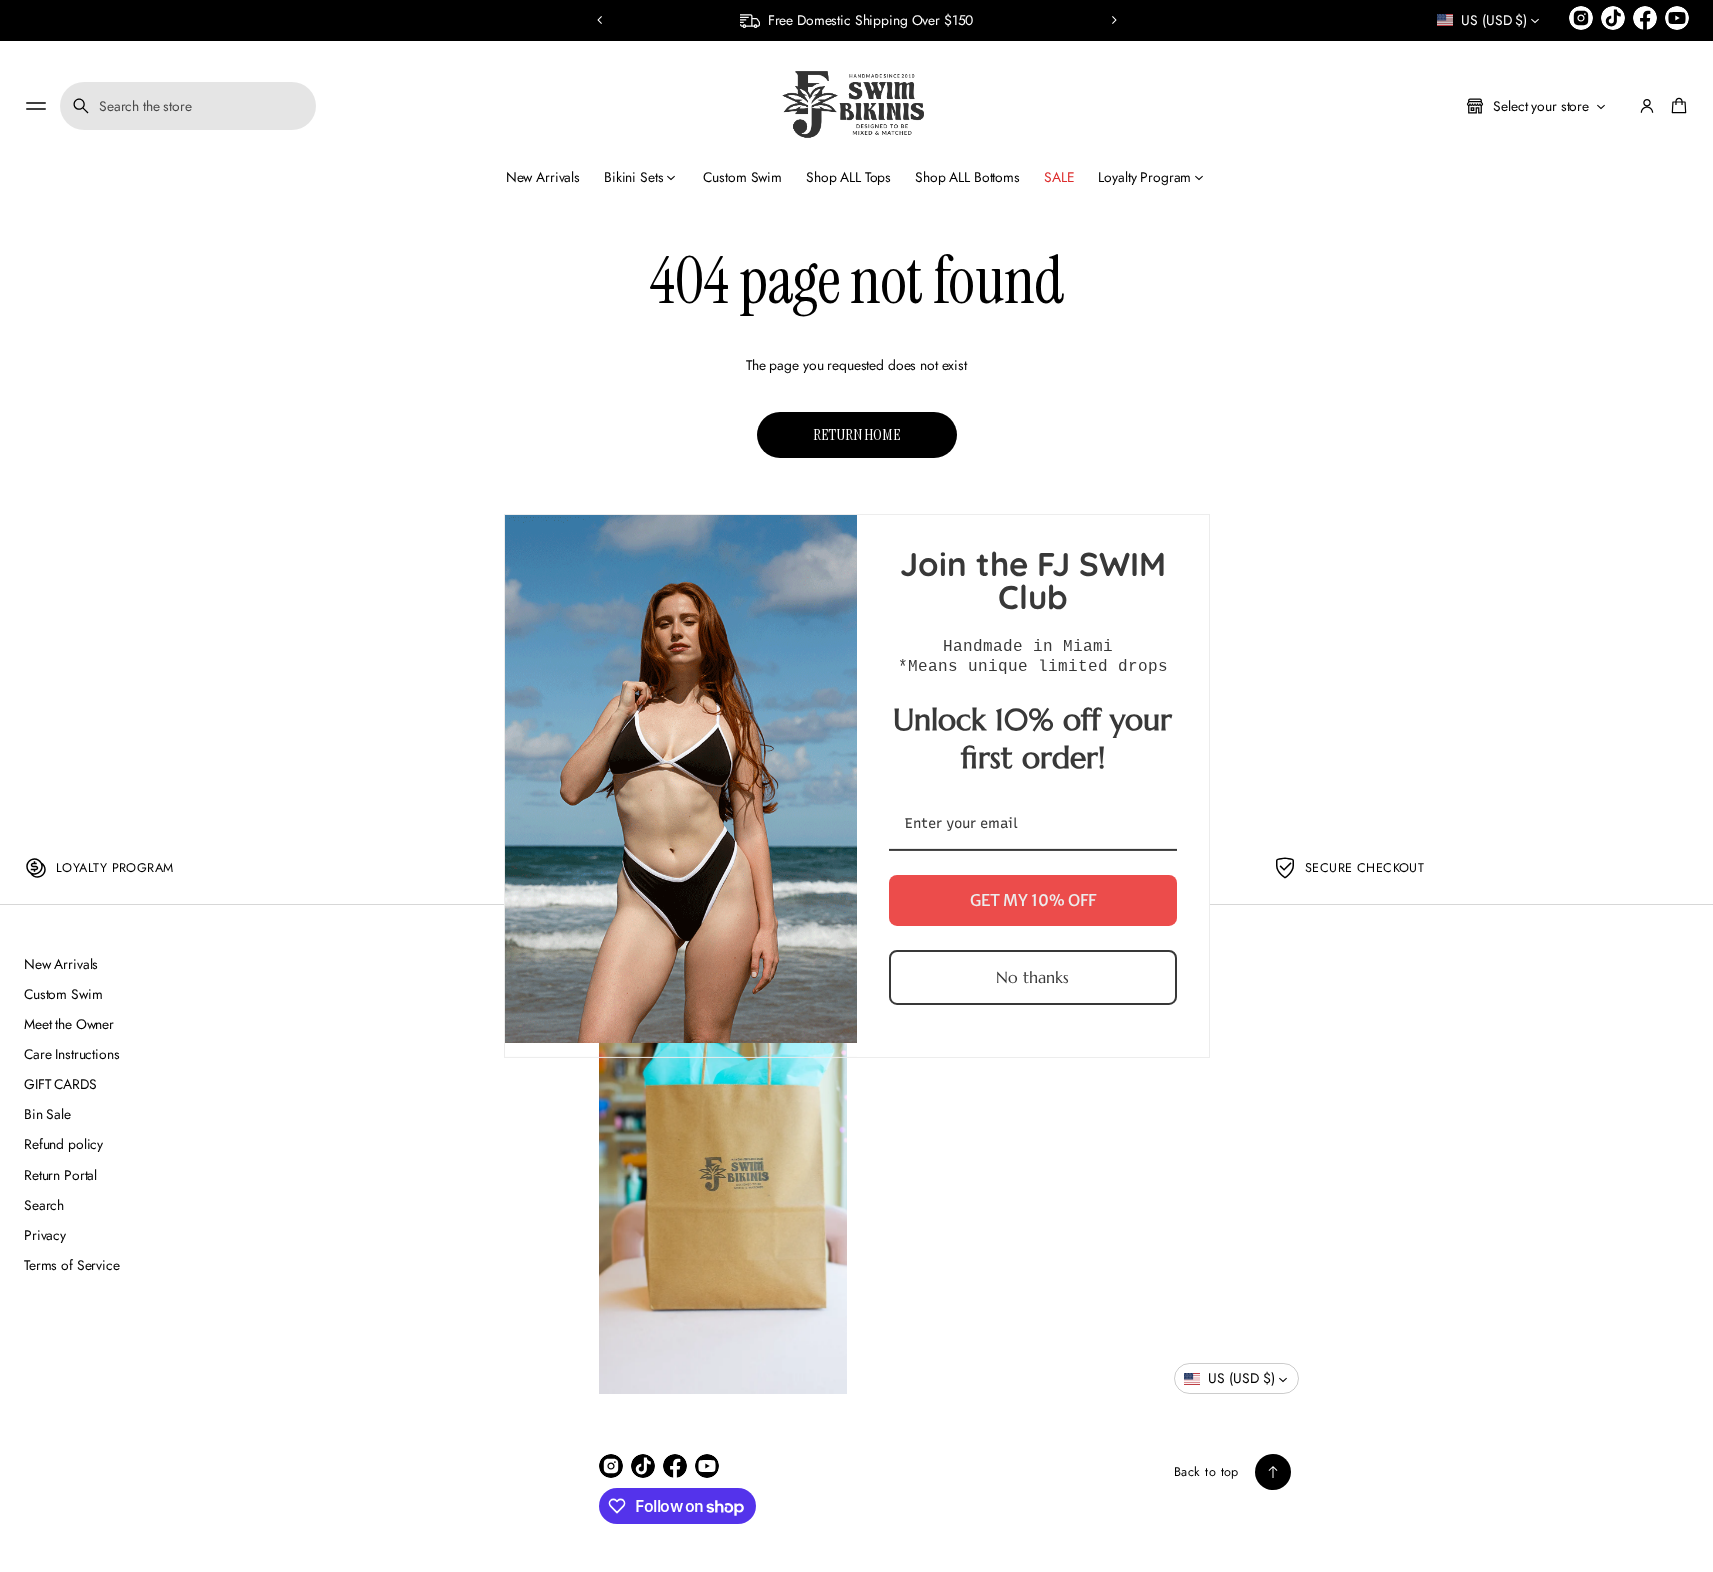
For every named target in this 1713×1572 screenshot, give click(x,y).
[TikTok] (1613, 18)
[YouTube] (1677, 18)
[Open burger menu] (36, 106)
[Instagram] (1581, 18)
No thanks (1032, 977)
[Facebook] (1645, 18)
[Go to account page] (1647, 106)
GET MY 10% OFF (1033, 900)
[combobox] (188, 106)
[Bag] (1676, 106)
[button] (600, 20)
